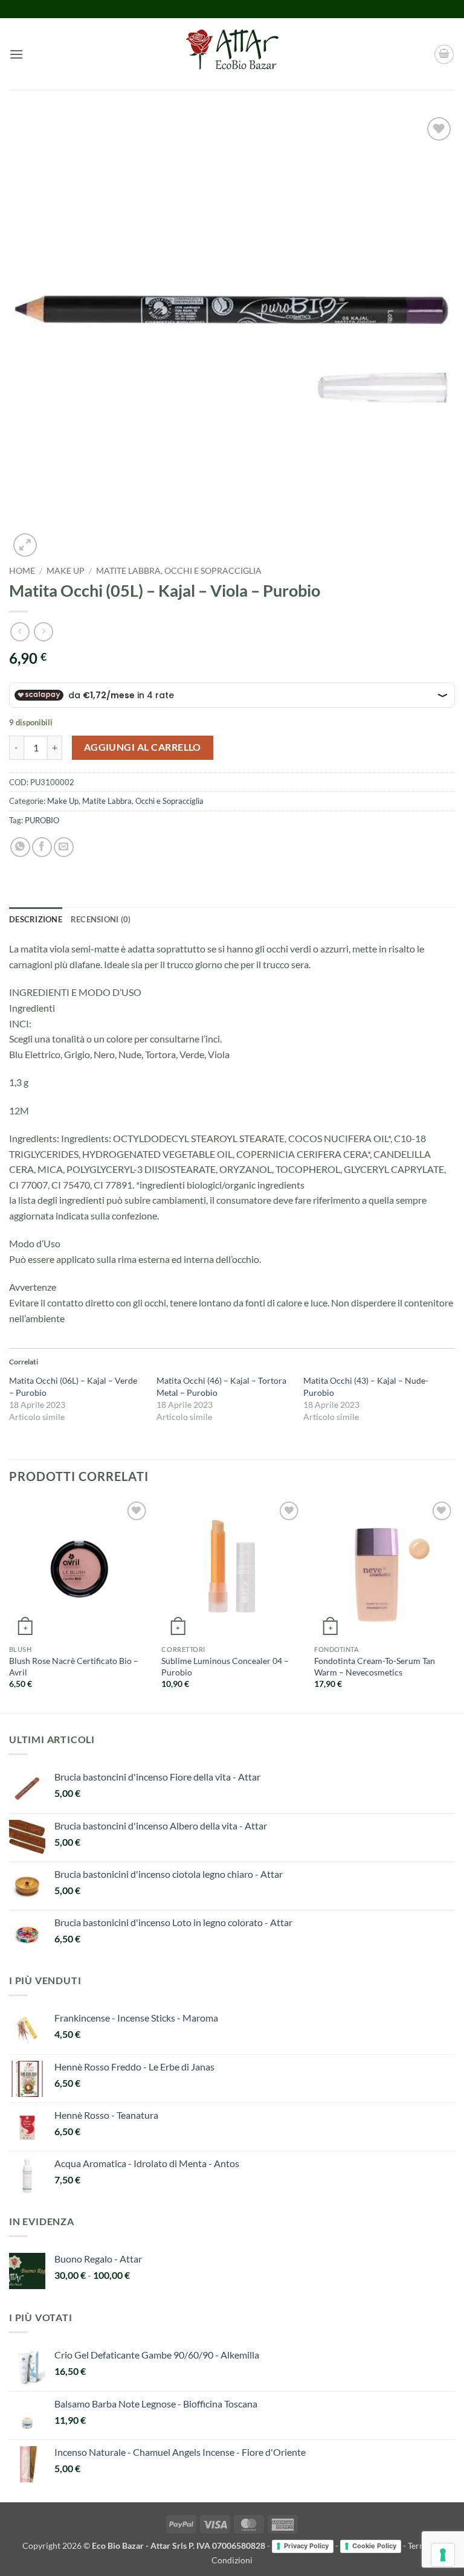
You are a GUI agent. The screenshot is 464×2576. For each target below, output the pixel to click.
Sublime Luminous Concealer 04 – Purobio (225, 1666)
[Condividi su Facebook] (42, 847)
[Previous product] (43, 631)
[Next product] (20, 631)
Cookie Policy (374, 2546)
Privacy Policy (306, 2546)
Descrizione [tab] (36, 919)
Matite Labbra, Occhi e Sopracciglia (179, 571)
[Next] (454, 1604)
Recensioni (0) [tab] (101, 919)
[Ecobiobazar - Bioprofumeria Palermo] (232, 54)
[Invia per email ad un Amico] (64, 847)
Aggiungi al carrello (143, 747)
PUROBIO (42, 820)
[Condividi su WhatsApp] (20, 847)
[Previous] (10, 1604)
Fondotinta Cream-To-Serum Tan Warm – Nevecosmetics (375, 1666)
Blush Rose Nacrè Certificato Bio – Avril (74, 1666)
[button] (16, 54)
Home (22, 571)
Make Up (66, 571)
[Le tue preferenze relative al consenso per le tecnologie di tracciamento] (443, 2555)
